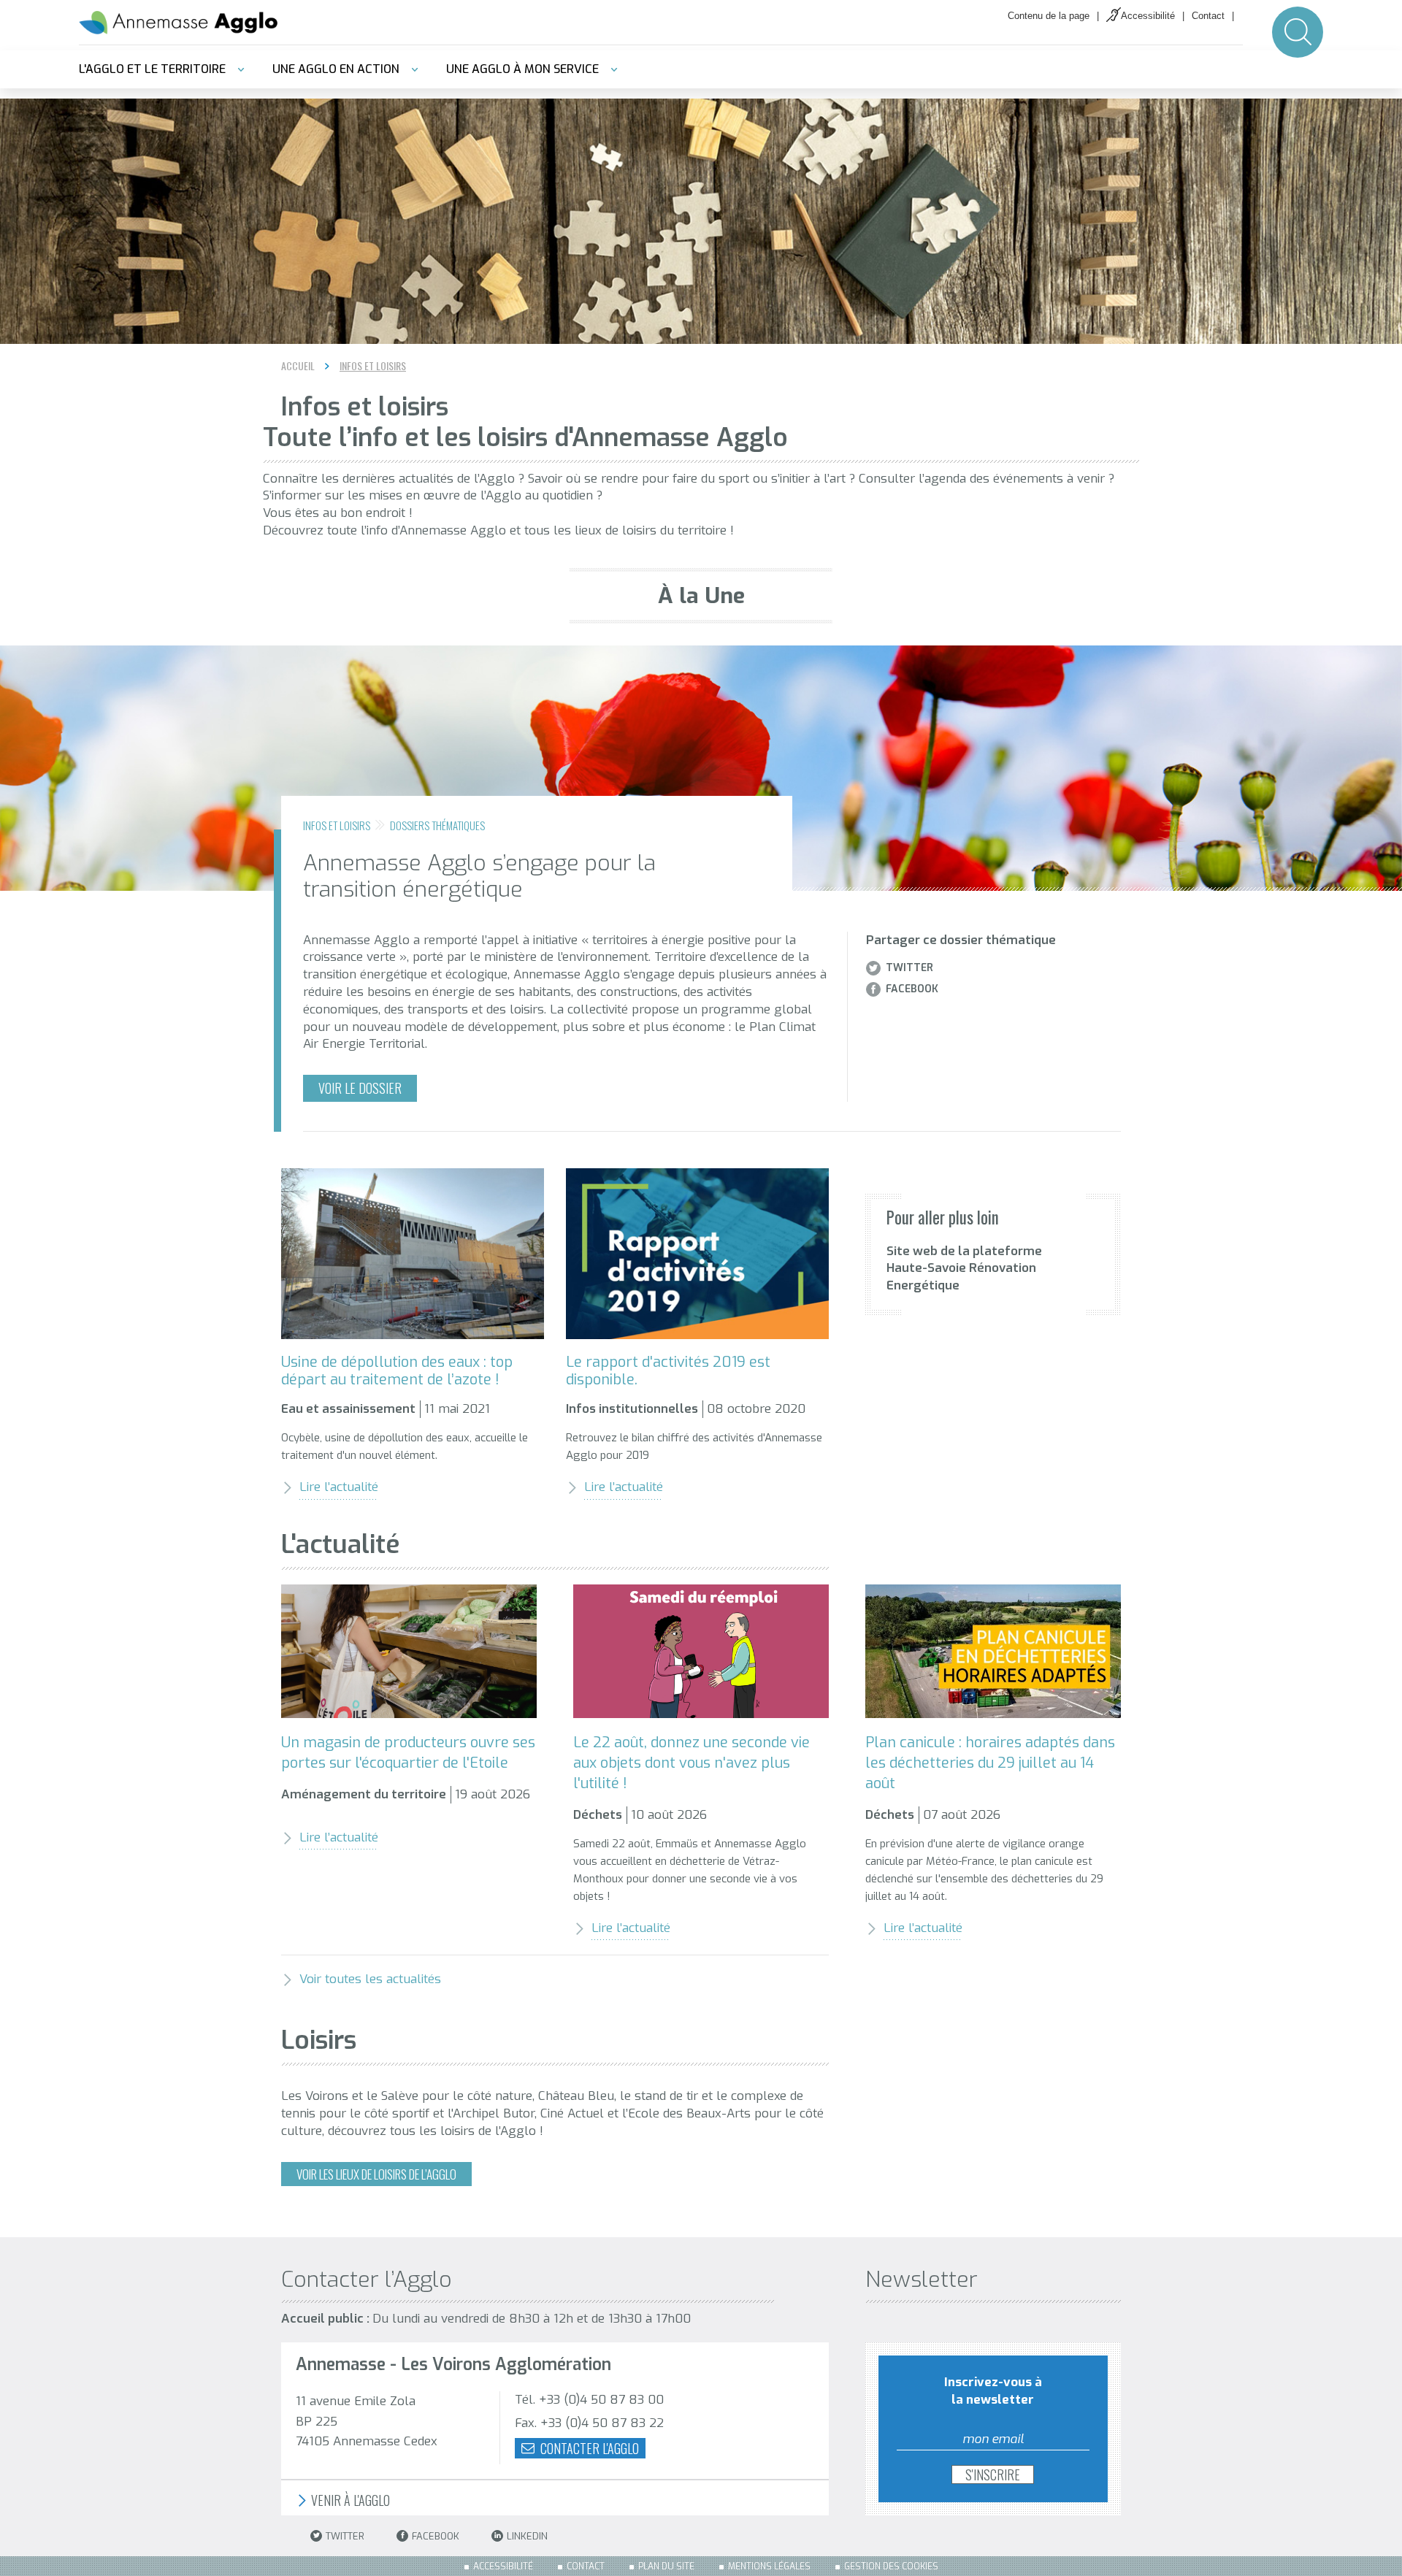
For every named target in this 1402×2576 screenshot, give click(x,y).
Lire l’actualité (339, 1487)
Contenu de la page (1049, 16)
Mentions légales (769, 2567)
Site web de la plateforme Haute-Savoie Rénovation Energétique (964, 1269)
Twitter (909, 968)
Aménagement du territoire (364, 1794)
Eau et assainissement (348, 1409)
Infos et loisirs (373, 366)
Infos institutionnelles (632, 1409)
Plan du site (666, 2567)
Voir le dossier (360, 1088)
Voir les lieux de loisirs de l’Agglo (376, 2174)
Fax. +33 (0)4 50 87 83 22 (589, 2423)
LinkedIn (527, 2536)
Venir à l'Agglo (349, 2500)
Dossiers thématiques (437, 825)
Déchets (598, 1815)
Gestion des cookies (891, 2567)
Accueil (298, 365)
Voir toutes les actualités (370, 1979)
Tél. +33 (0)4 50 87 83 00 (589, 2400)
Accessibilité (1148, 16)
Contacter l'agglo (588, 2448)
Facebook (912, 989)
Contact (1208, 16)
